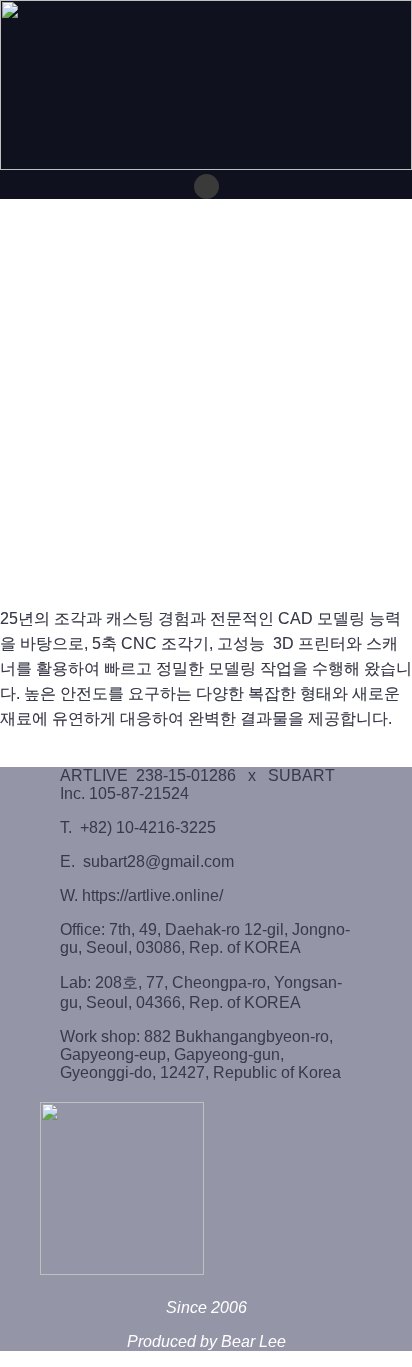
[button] (206, 186)
